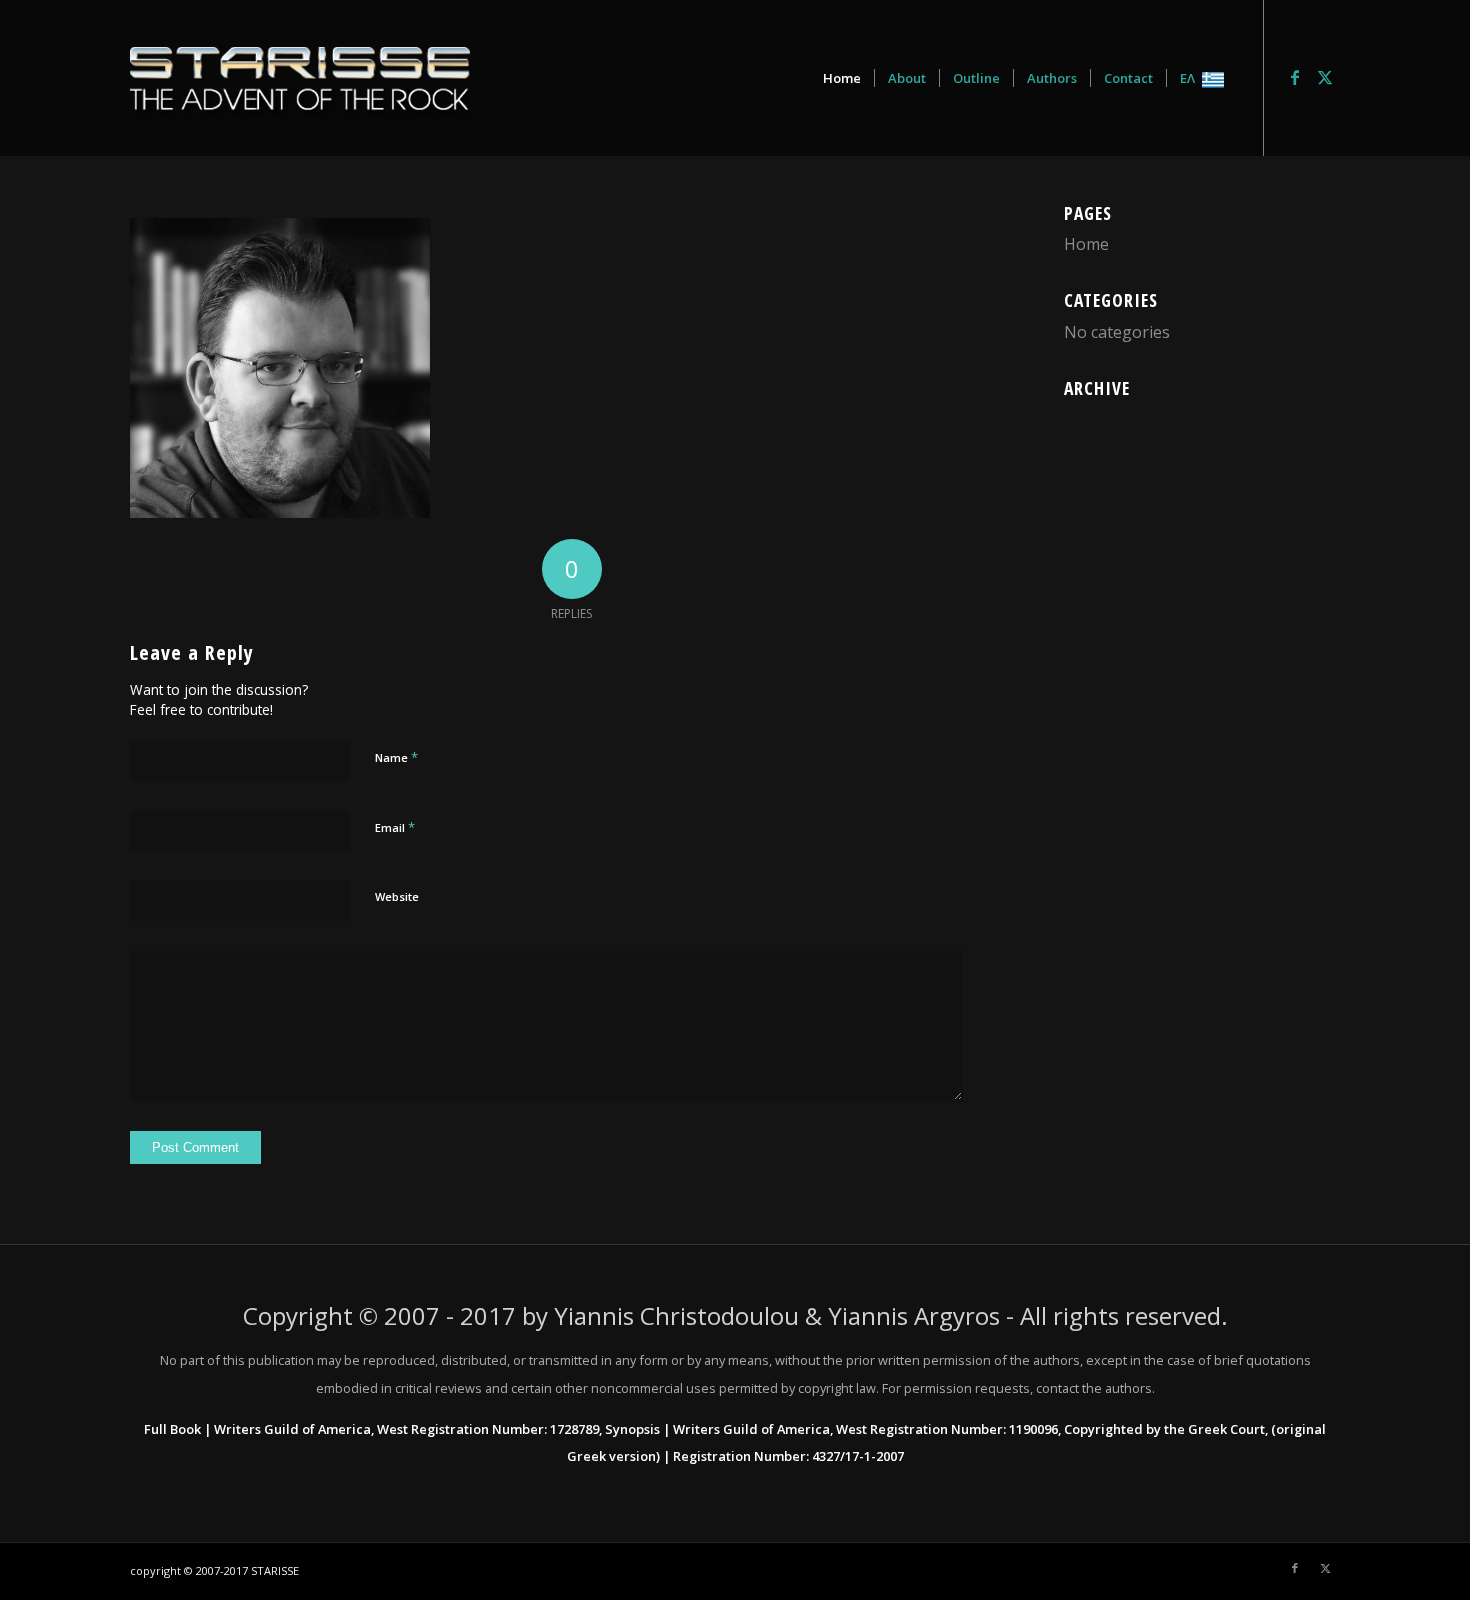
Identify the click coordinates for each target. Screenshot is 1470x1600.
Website (397, 896)
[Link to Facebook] (1295, 77)
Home (1086, 244)
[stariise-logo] (300, 78)
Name (396, 757)
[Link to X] (1325, 77)
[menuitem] (842, 78)
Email (395, 827)
